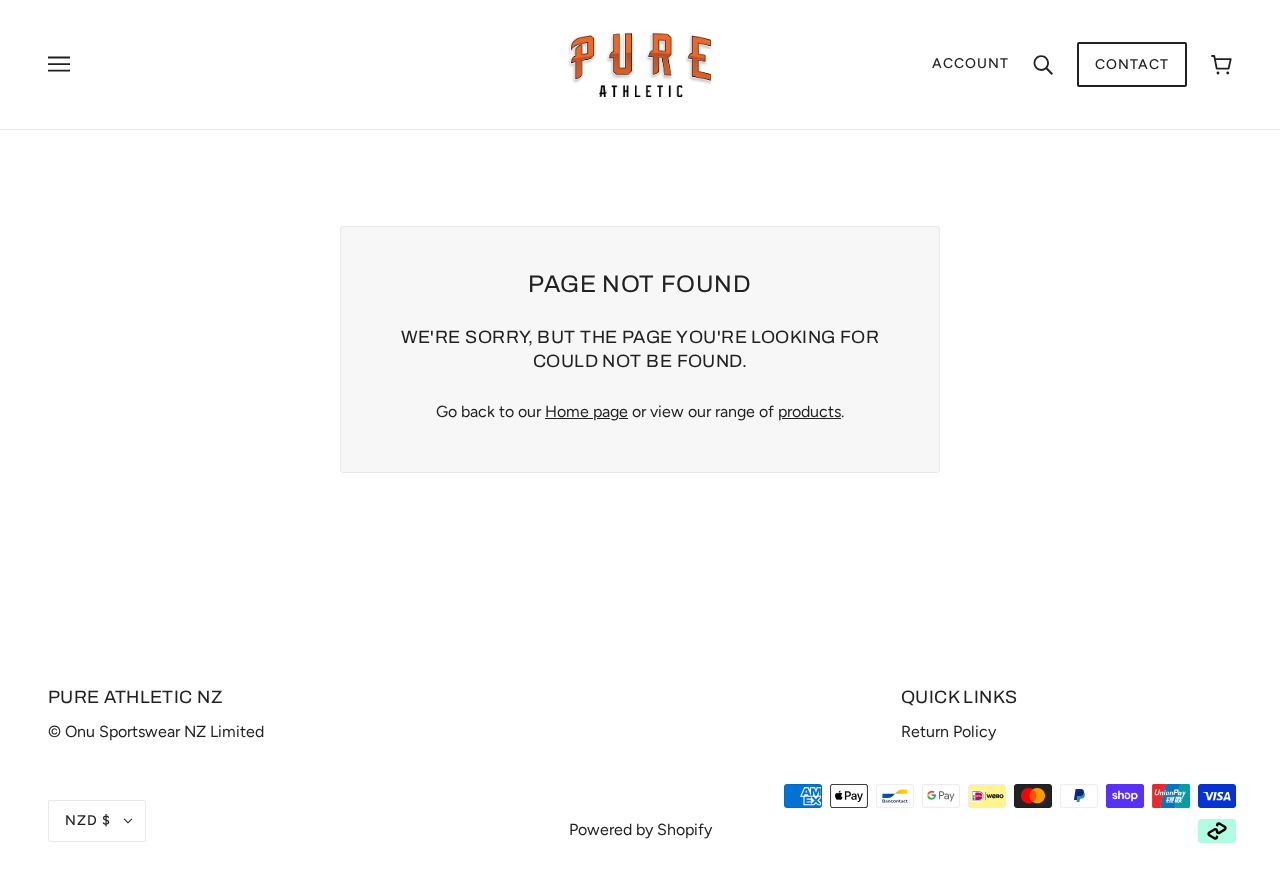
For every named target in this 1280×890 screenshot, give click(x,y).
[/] (640, 63)
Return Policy (948, 731)
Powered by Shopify (640, 829)
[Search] (1043, 64)
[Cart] (1221, 64)
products (809, 411)
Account (970, 63)
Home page (586, 411)
